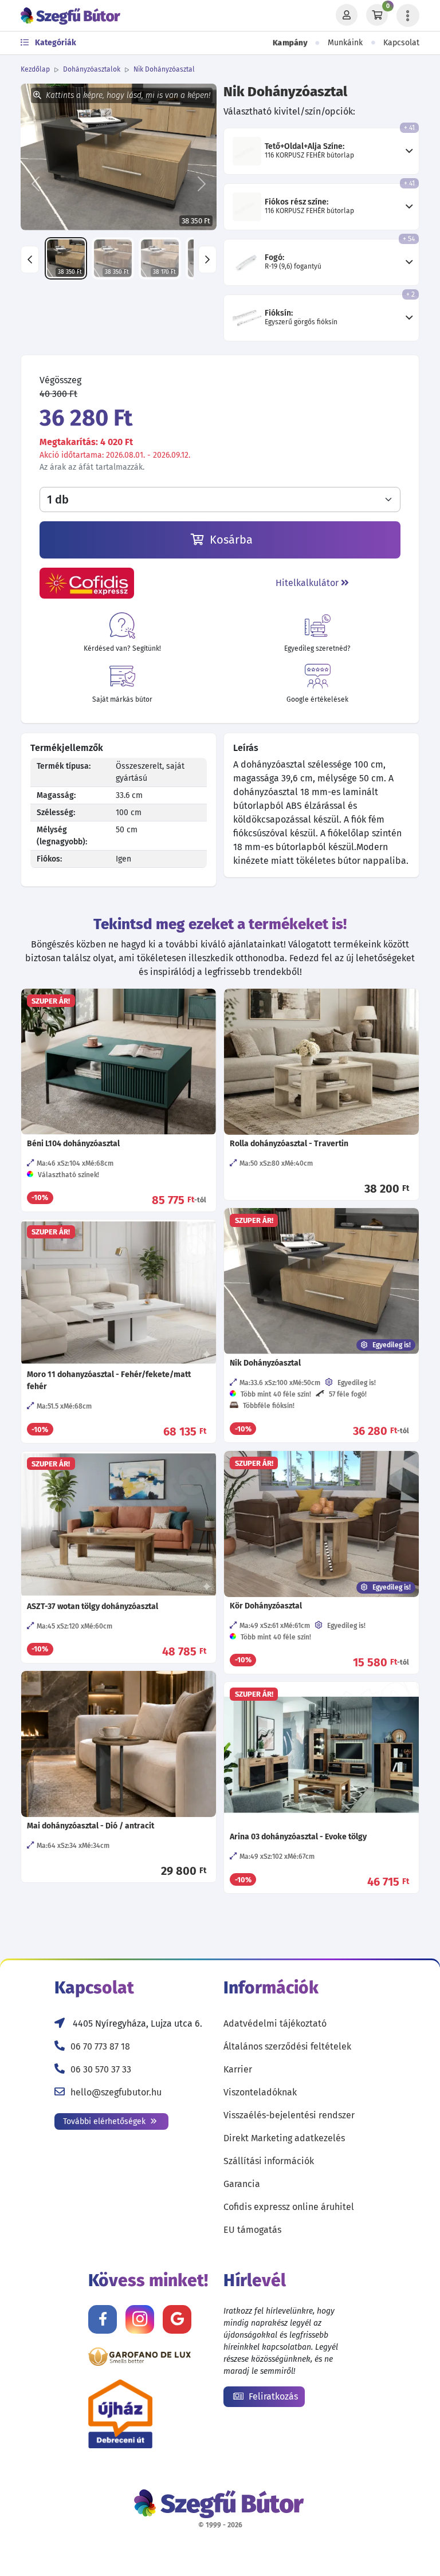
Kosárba (230, 540)
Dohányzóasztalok (92, 69)
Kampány (290, 43)
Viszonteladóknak (260, 2092)
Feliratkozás (272, 2396)
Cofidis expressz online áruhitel (289, 2207)
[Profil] (347, 15)
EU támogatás (252, 2230)
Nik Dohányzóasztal (164, 69)
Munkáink (345, 43)
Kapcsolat (401, 43)
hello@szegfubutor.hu (116, 2092)
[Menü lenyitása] (408, 15)
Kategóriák (55, 43)
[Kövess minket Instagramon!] (140, 2319)
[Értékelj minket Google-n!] (177, 2319)
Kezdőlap (35, 69)
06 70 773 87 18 (100, 2046)
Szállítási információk (269, 2161)
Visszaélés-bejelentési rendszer (289, 2115)
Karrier (238, 2069)
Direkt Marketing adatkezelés (284, 2138)
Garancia (242, 2184)
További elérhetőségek (105, 2121)
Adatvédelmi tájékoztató (275, 2024)
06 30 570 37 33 (101, 2069)
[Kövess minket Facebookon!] (103, 2319)
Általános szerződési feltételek (287, 2046)
